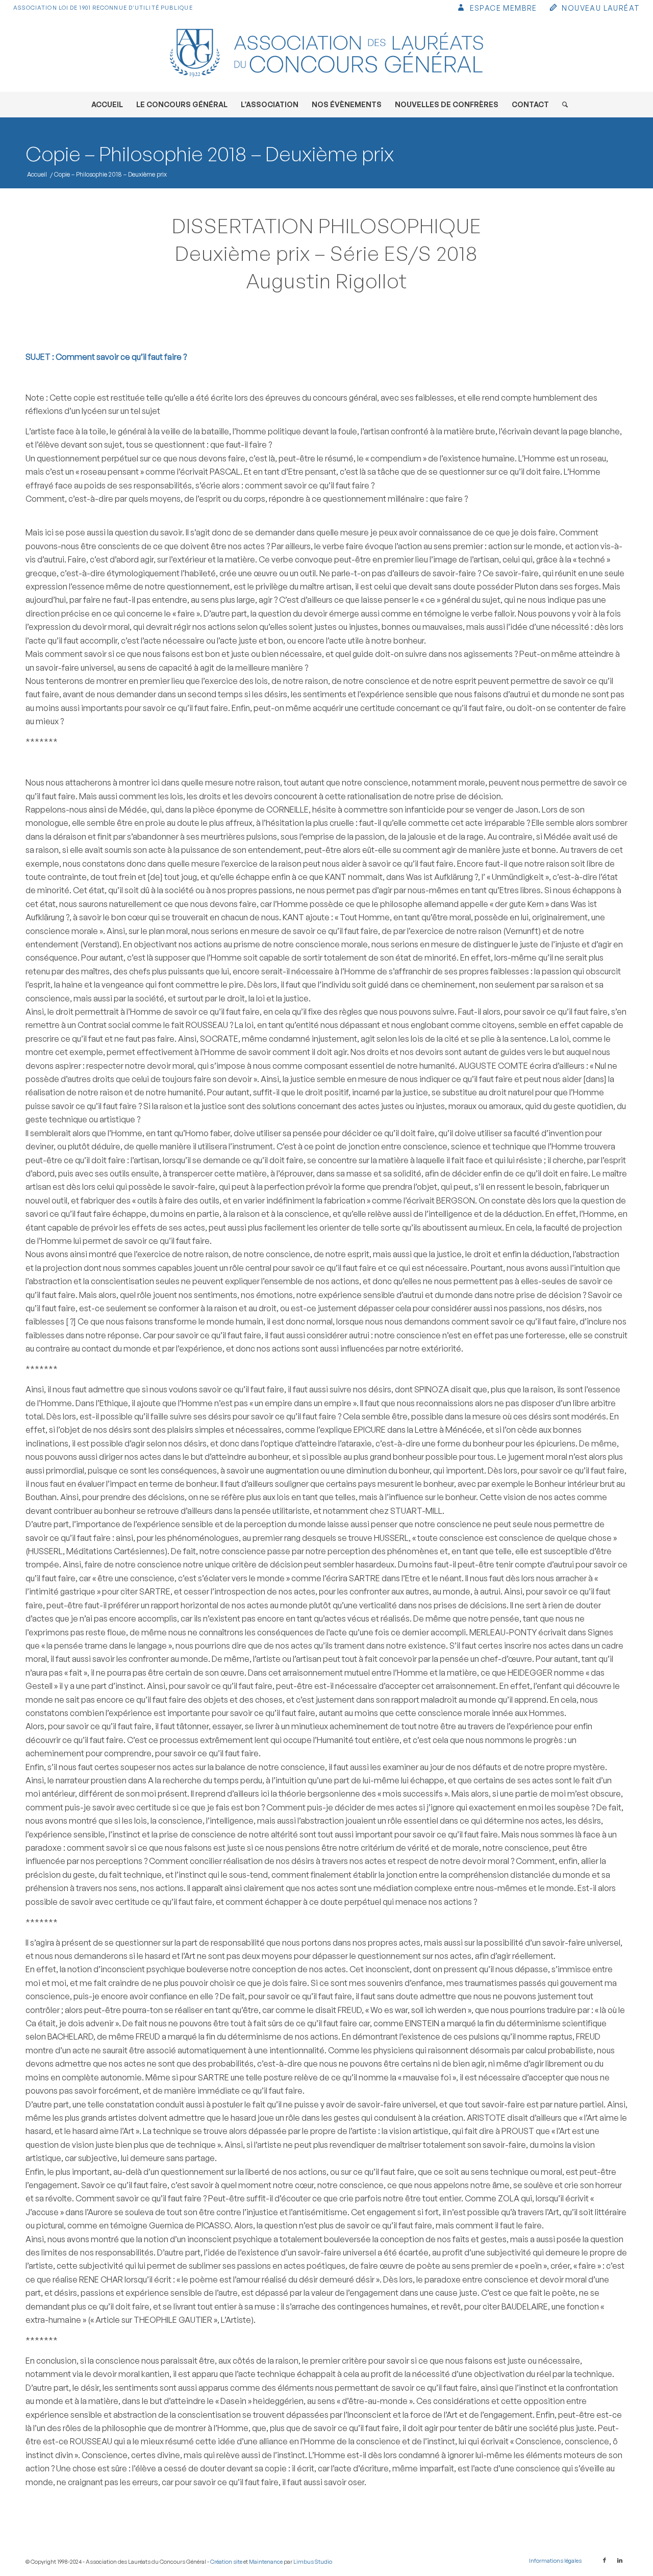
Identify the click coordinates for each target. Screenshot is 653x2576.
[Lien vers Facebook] (605, 2560)
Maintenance (266, 2562)
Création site (226, 2562)
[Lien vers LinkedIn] (620, 2560)
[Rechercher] (562, 105)
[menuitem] (497, 9)
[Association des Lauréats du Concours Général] (326, 54)
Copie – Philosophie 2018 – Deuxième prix (210, 154)
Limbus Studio (313, 2562)
